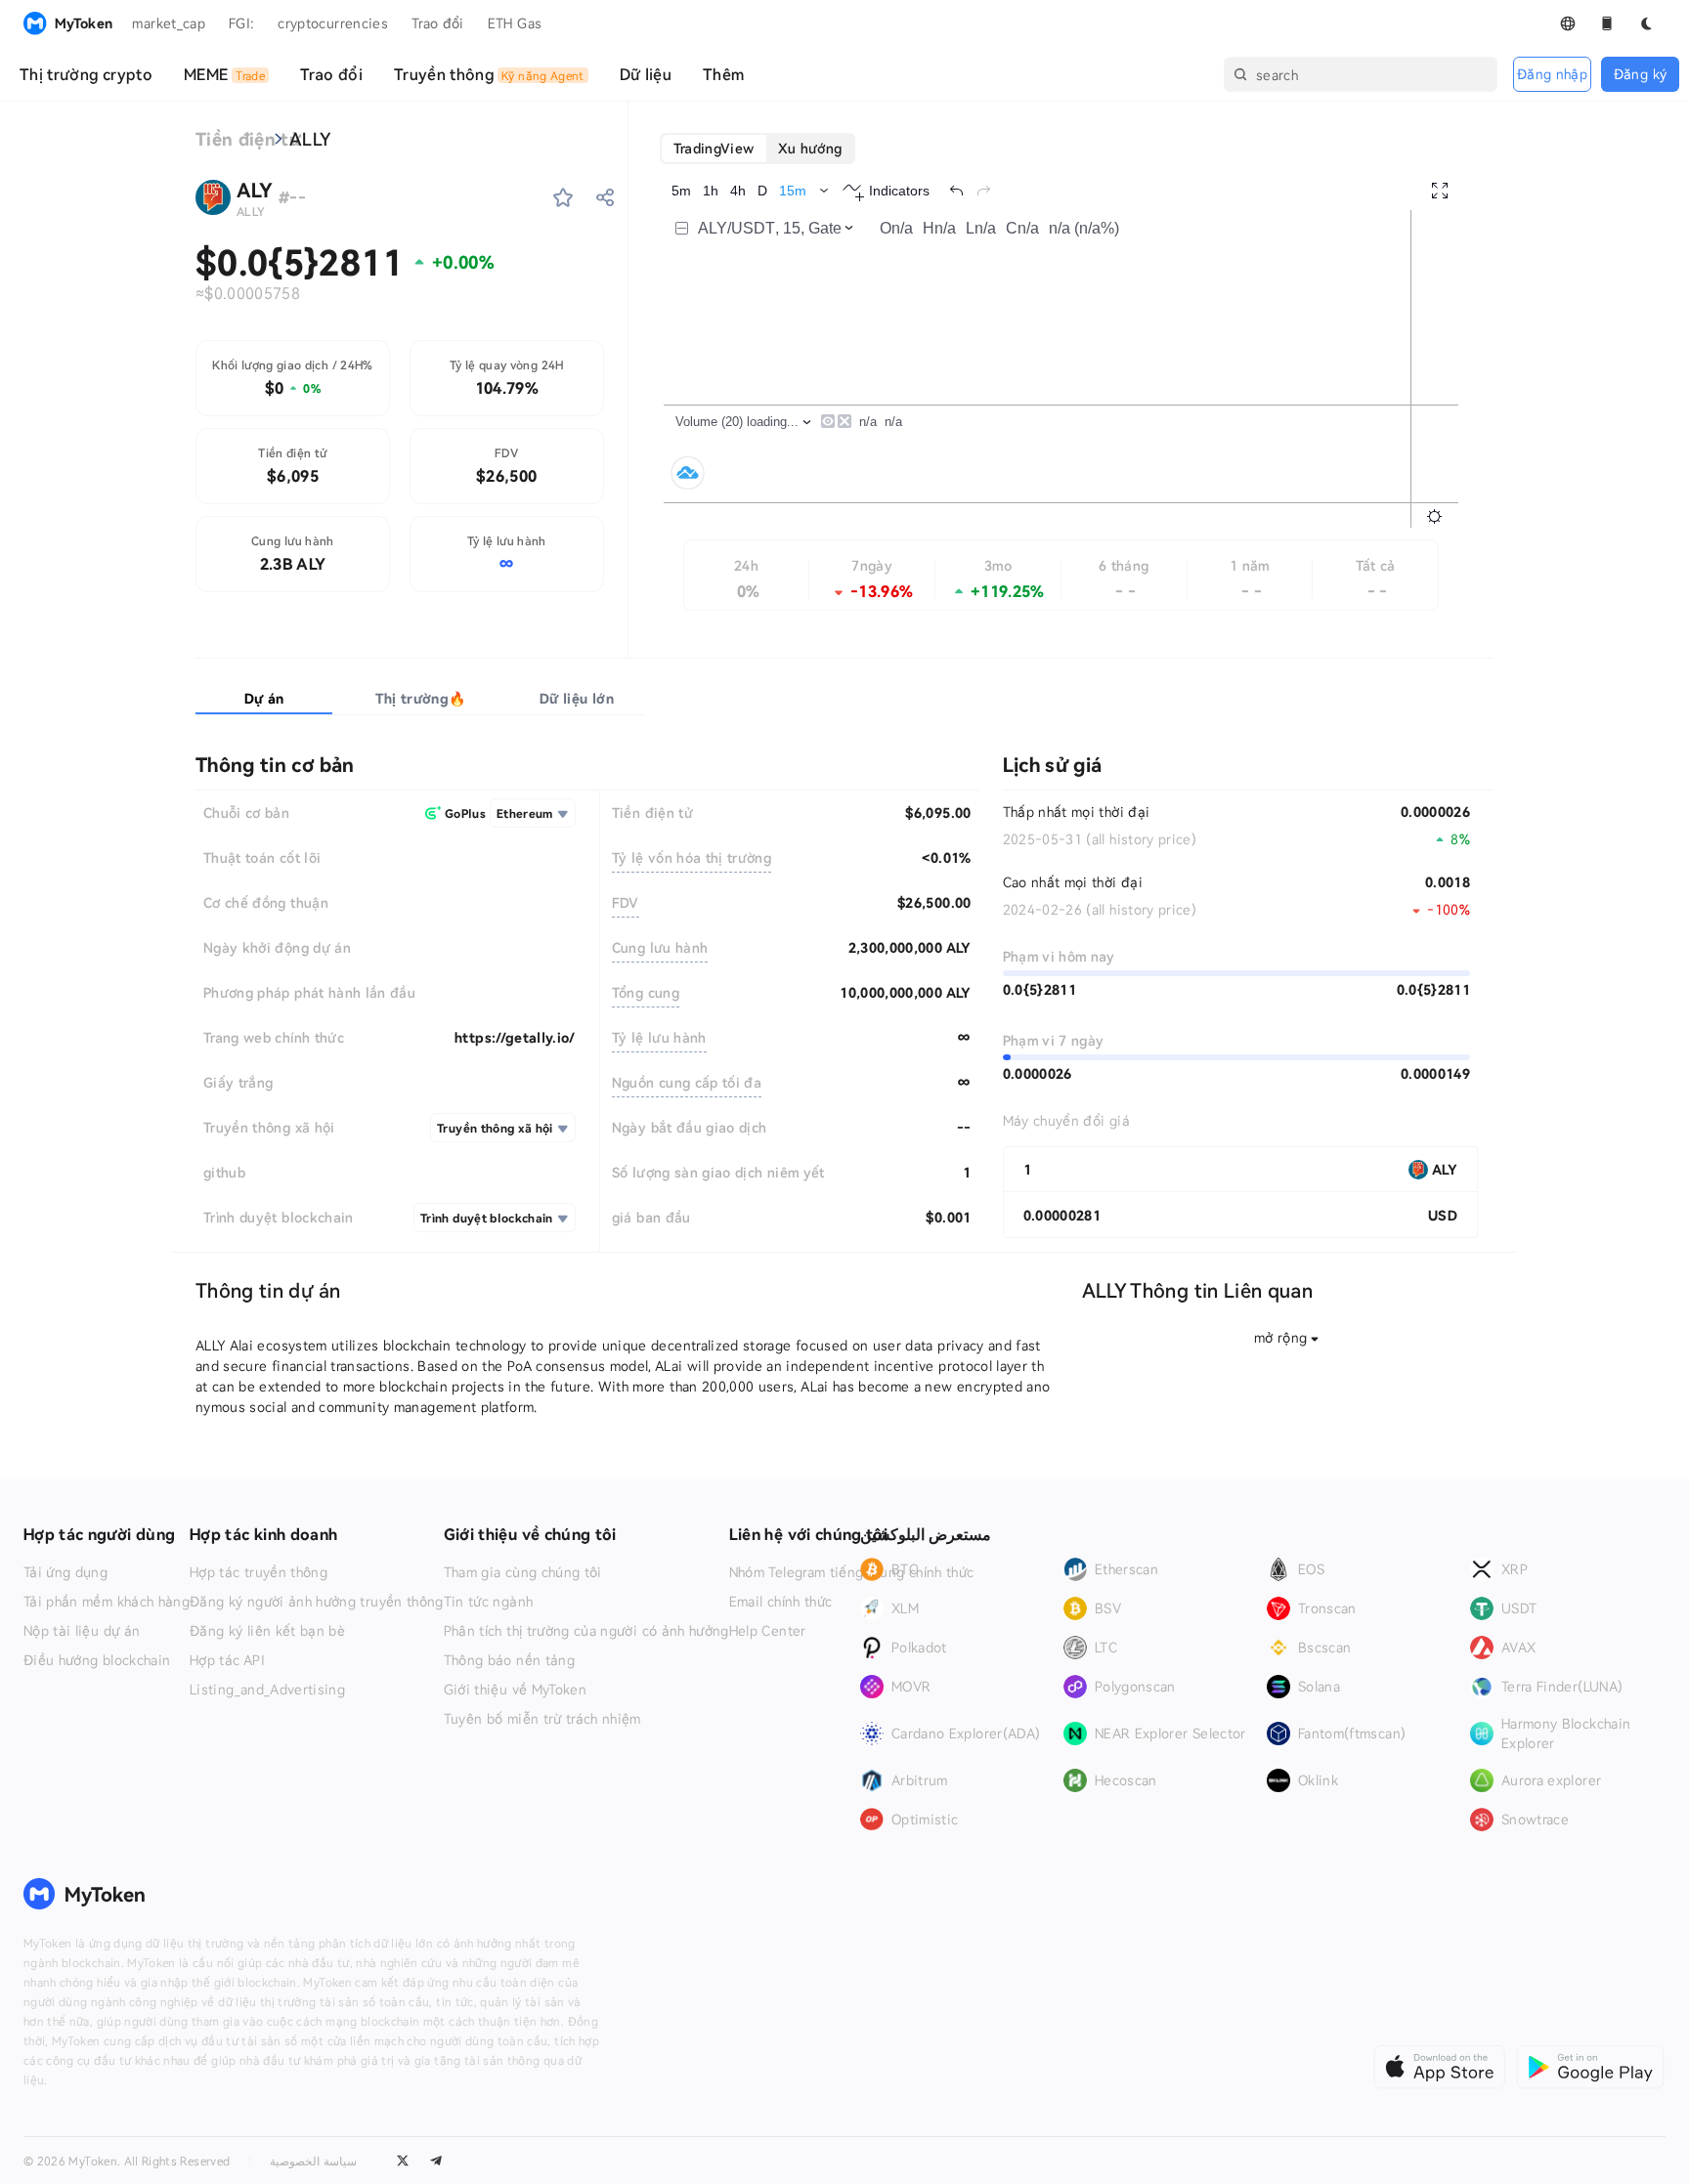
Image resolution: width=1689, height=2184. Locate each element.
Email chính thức (781, 1602)
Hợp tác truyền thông (259, 1572)
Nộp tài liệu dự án (82, 1631)
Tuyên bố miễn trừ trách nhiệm (542, 1719)
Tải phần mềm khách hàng (107, 1602)
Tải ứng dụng (65, 1572)
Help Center (768, 1631)
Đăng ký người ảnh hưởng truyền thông (317, 1602)
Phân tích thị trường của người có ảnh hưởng (586, 1631)
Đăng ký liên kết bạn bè (267, 1631)
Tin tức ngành (489, 1602)
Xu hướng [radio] (810, 148)
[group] (758, 149)
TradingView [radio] (714, 148)
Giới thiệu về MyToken (515, 1690)
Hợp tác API (227, 1660)
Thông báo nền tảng (509, 1660)
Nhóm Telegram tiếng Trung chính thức (852, 1572)
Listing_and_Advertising (267, 1690)
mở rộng (1280, 1337)
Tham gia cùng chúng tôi (523, 1572)
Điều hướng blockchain (97, 1660)
